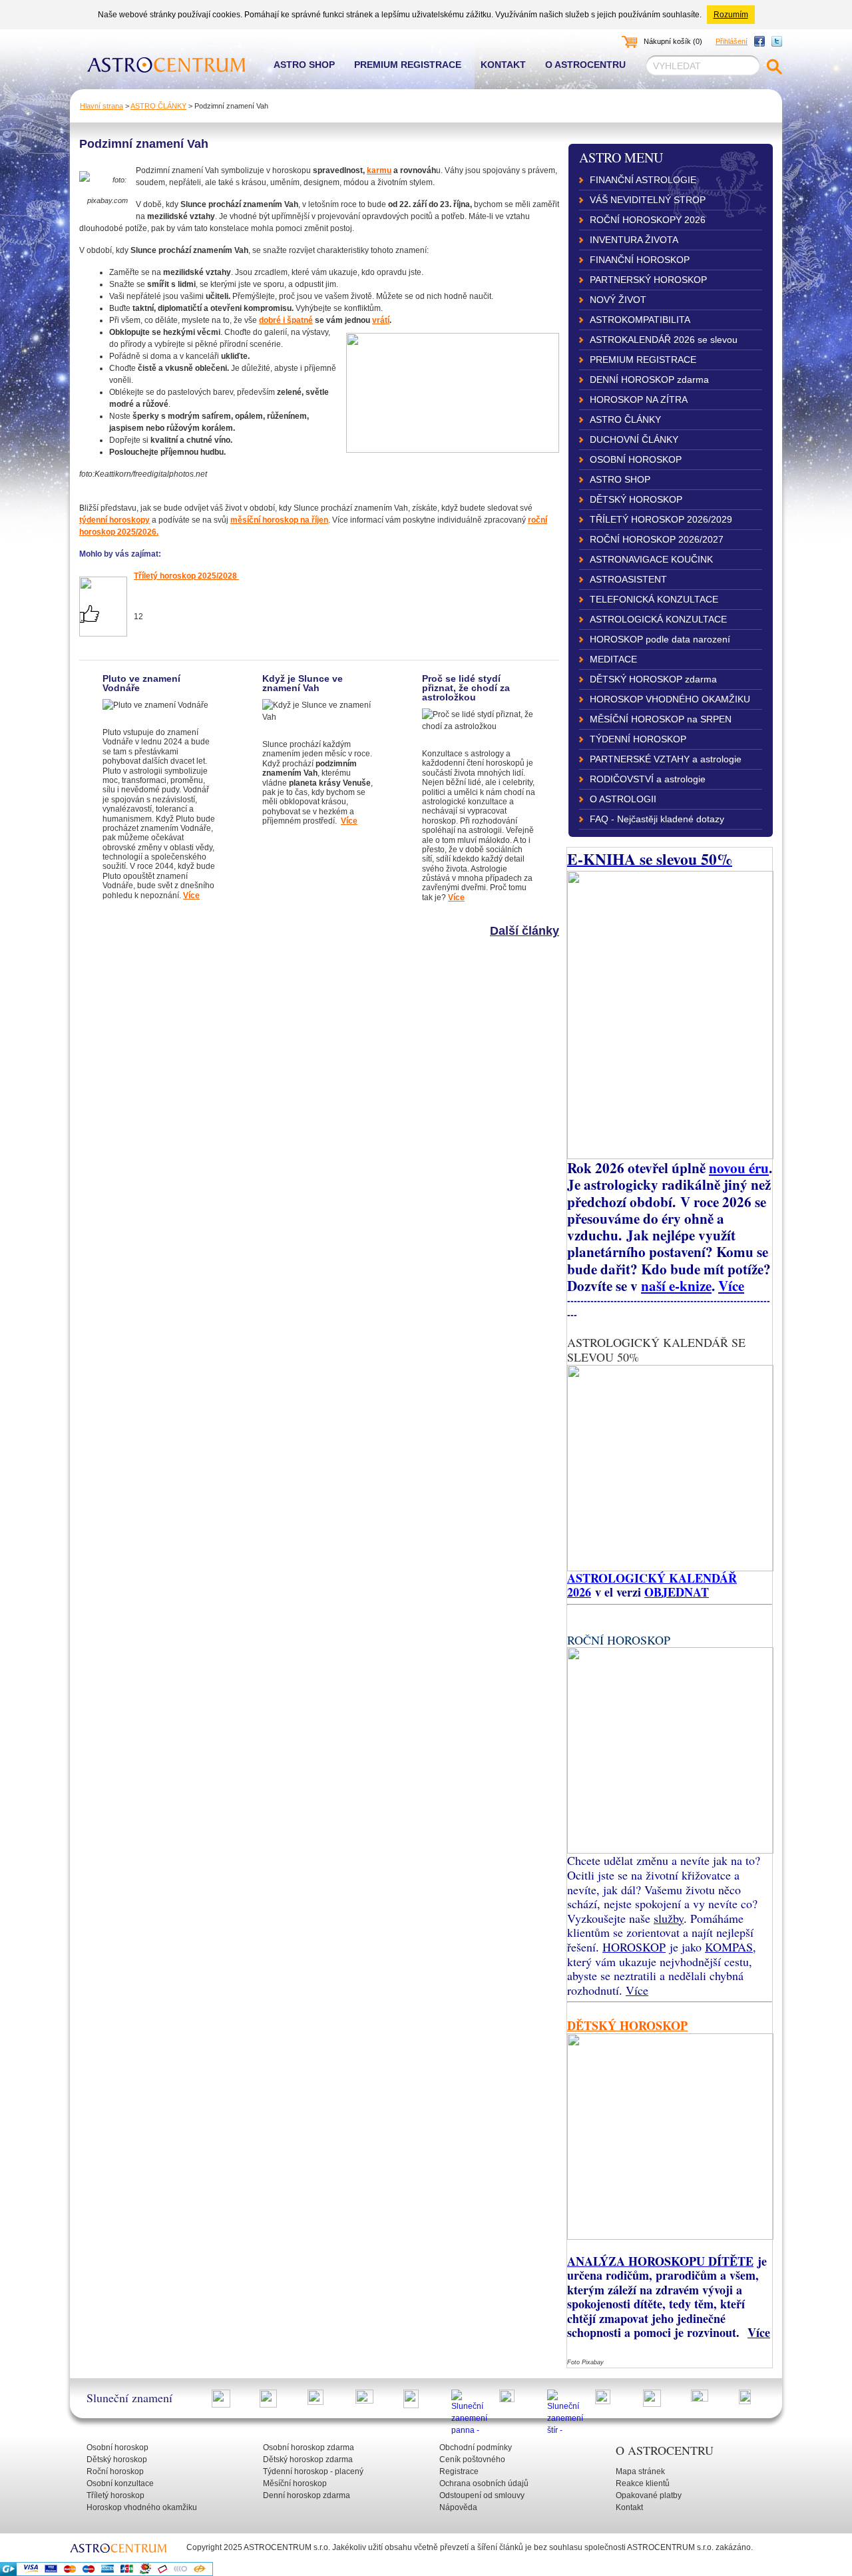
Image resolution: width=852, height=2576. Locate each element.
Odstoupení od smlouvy (482, 2495)
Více (191, 896)
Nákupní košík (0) (673, 41)
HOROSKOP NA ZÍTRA (639, 399)
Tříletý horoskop (115, 2495)
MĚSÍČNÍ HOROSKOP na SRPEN (661, 719)
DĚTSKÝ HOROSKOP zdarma (653, 679)
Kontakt (503, 65)
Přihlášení (732, 41)
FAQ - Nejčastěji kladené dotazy (657, 819)
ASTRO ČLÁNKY (158, 106)
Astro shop (304, 65)
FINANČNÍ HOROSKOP (640, 260)
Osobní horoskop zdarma (309, 2447)
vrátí (381, 320)
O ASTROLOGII (623, 799)
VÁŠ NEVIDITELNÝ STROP (648, 200)
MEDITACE (613, 659)
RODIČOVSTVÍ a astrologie (648, 779)
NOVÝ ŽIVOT (618, 300)
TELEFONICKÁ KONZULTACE (654, 599)
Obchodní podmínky (476, 2447)
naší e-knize (676, 1285)
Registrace (459, 2471)
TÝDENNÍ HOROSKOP (638, 739)
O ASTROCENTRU (665, 2450)
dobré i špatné (286, 320)
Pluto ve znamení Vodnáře (141, 683)
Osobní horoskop (117, 2447)
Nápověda (458, 2507)
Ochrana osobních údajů (484, 2483)
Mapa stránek (640, 2471)
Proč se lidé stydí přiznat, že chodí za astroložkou (466, 688)
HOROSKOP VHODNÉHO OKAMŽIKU (670, 699)
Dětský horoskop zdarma (308, 2459)
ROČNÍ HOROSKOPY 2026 (648, 220)
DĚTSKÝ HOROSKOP (636, 499)
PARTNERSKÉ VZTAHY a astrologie (666, 759)
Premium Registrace (408, 65)
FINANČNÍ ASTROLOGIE (643, 180)
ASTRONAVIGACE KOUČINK (651, 559)
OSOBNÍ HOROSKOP (636, 459)
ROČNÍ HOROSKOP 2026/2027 (657, 539)
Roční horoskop (115, 2471)
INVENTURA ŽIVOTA (634, 240)
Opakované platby (649, 2495)
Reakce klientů (643, 2483)
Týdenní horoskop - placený (313, 2471)
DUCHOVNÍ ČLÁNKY (634, 439)
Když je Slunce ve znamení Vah (303, 683)
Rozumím (731, 15)
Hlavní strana (102, 106)
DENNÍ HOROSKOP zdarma (649, 380)
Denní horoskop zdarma (307, 2495)
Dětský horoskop (117, 2459)
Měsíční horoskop (295, 2483)
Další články (525, 931)
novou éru (739, 1167)
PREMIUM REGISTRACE (643, 360)
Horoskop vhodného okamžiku (142, 2507)
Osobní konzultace (120, 2483)
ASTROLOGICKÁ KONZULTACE (658, 619)
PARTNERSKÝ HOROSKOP (648, 280)
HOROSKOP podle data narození (660, 639)
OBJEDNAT (677, 1592)
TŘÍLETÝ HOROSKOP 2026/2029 (661, 519)
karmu (379, 170)
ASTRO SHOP (620, 479)
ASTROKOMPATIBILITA (640, 320)
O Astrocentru (585, 65)
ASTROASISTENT (628, 579)
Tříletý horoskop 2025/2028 (185, 576)
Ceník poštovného (472, 2459)
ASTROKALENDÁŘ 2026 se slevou (664, 340)
